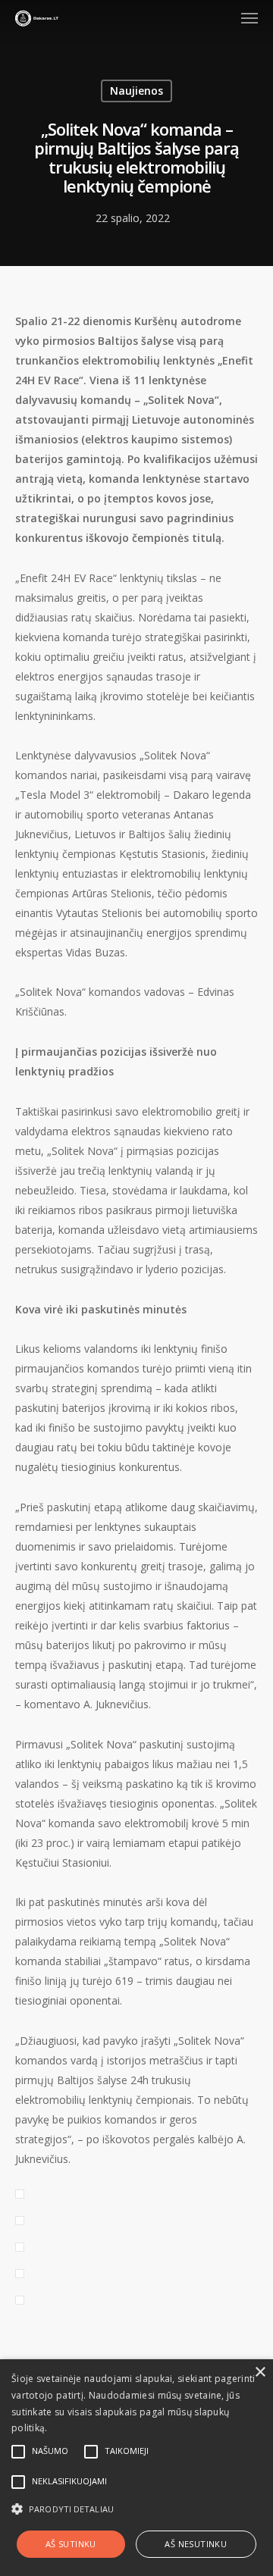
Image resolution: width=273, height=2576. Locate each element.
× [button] (260, 2373)
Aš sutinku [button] (71, 2544)
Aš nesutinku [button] (196, 2544)
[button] (136, 2509)
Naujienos (136, 91)
